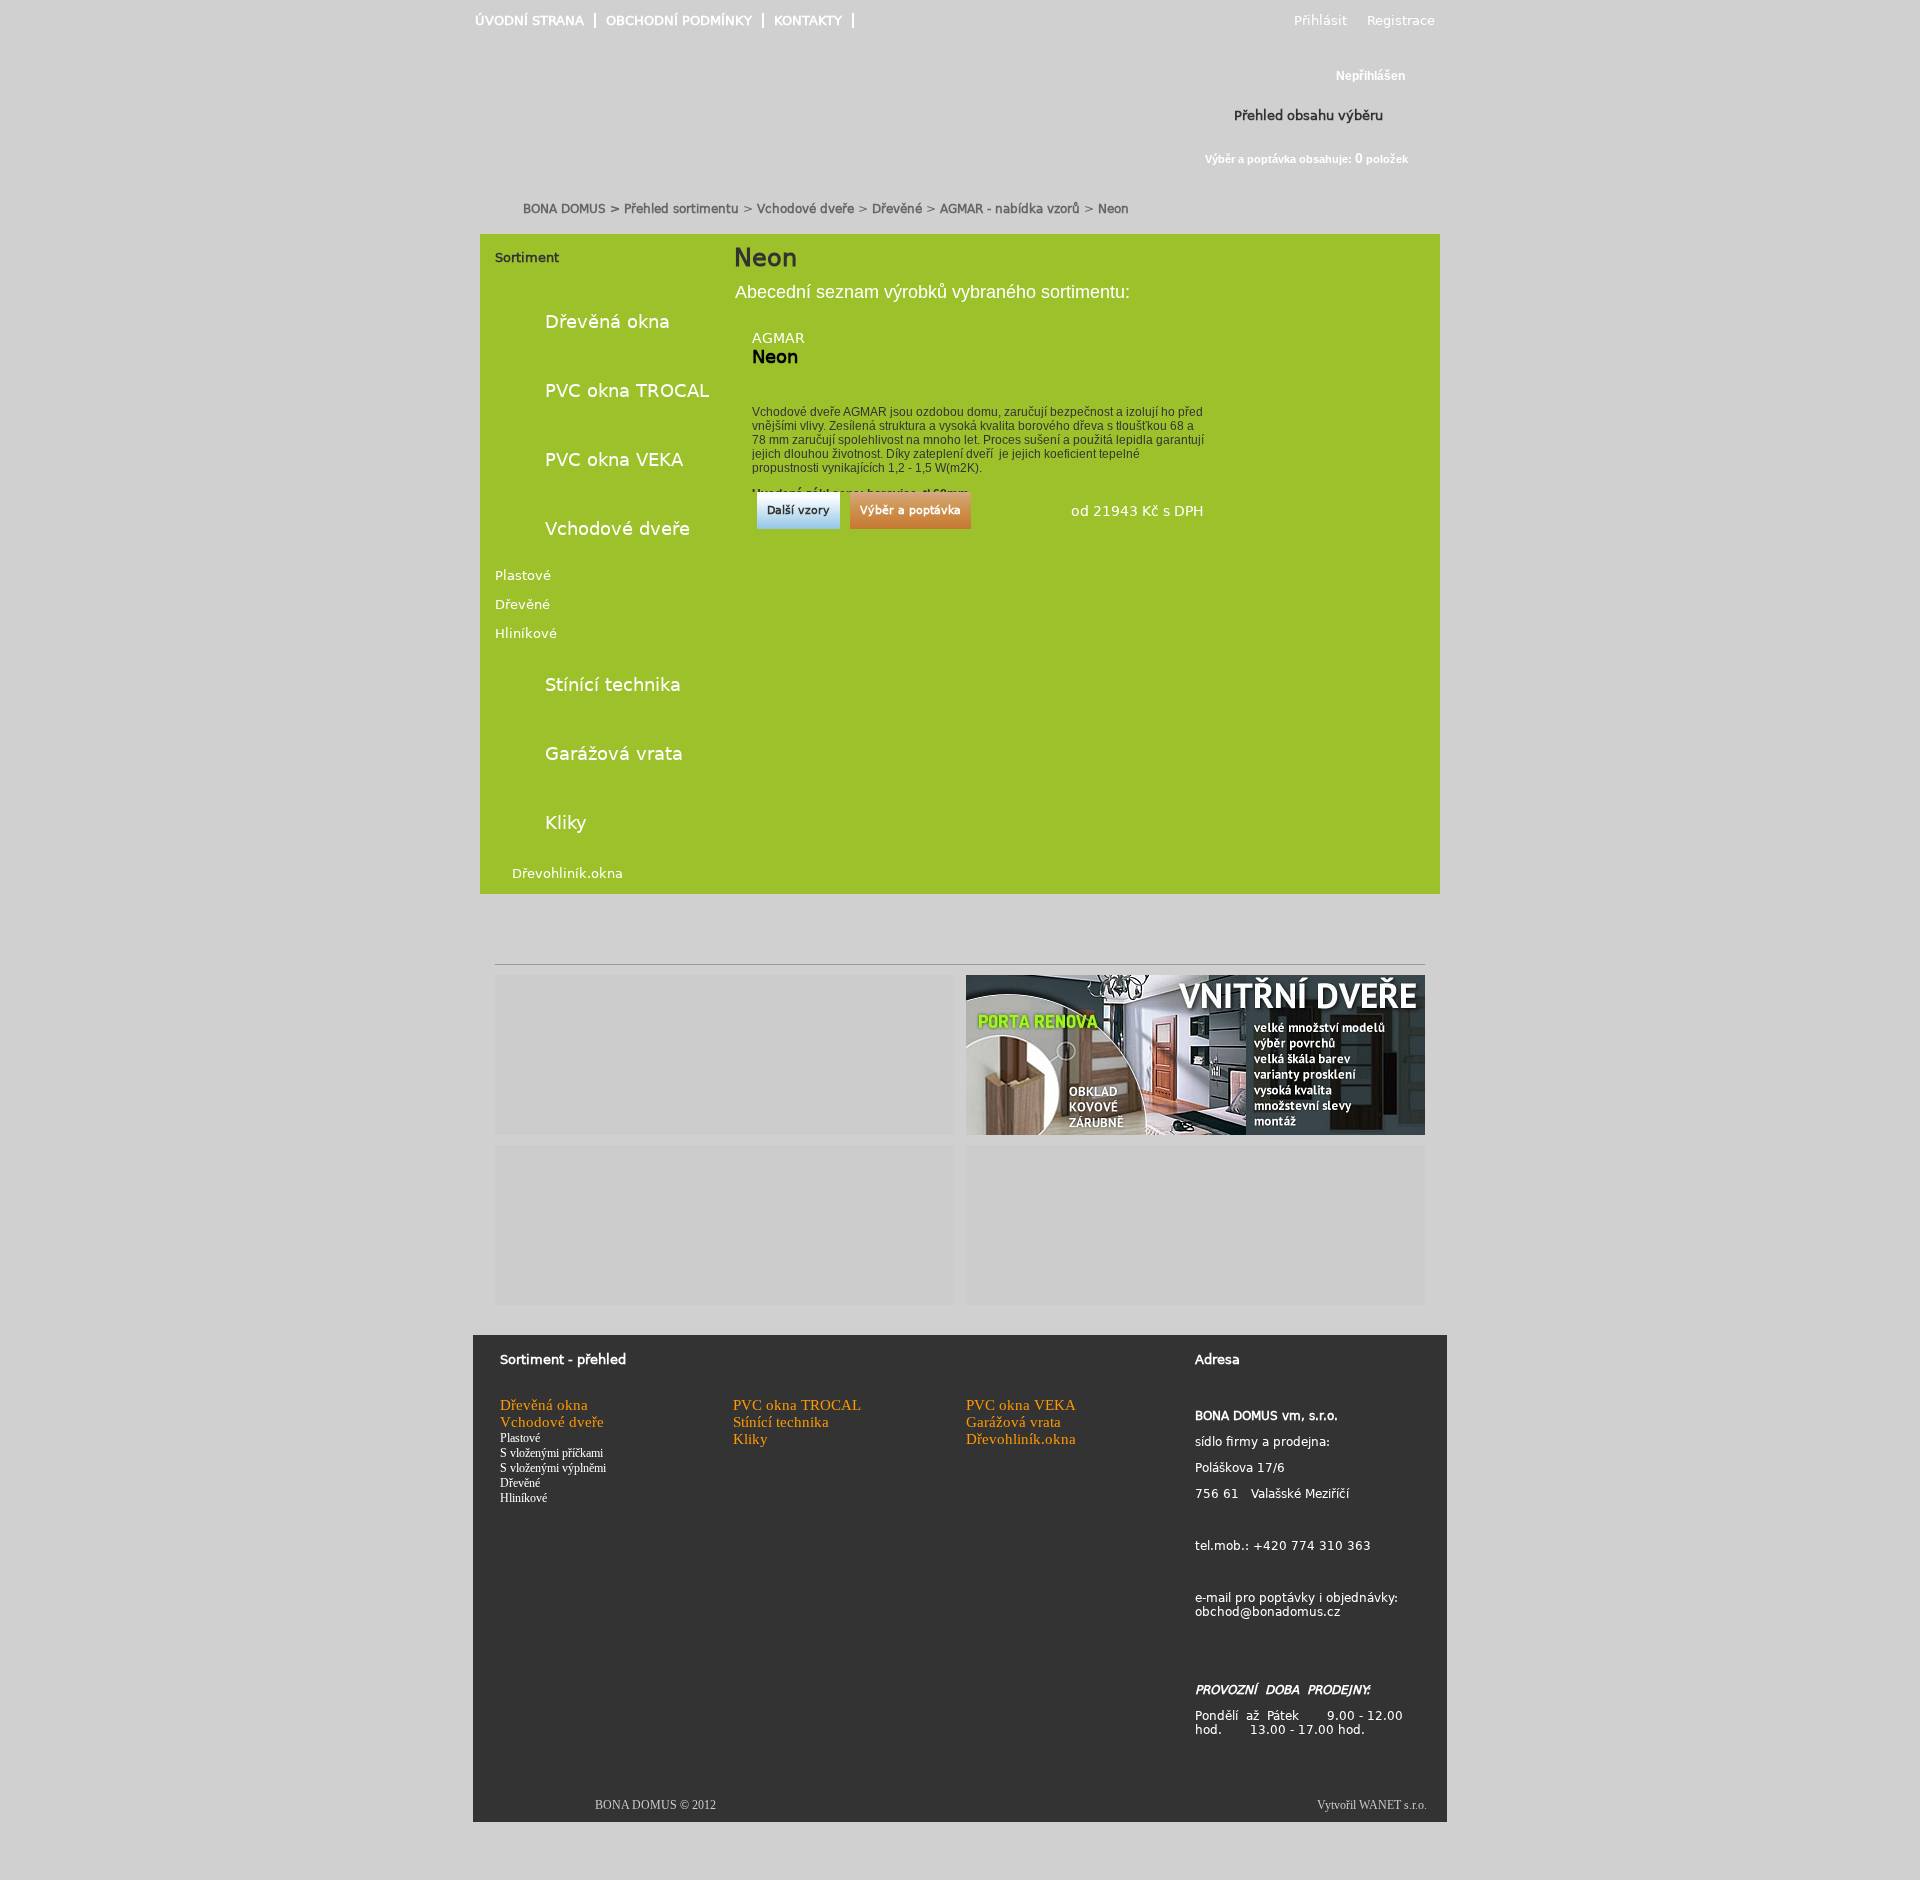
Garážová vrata (614, 753)
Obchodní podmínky (679, 20)
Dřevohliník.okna (567, 873)
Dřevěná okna (607, 321)
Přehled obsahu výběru (1308, 115)
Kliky (566, 822)
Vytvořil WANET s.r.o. (1372, 1805)
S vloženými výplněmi (553, 1468)
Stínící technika (613, 684)
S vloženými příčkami (551, 1453)
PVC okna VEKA (614, 459)
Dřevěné (899, 209)
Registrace (1401, 20)
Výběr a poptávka (910, 510)
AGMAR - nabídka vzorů (1010, 209)
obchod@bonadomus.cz (1267, 1612)
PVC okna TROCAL (627, 390)
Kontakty (808, 20)
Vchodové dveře (805, 209)
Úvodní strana (529, 20)
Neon (1113, 209)
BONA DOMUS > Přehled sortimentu (631, 209)
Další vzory (798, 510)
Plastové (523, 575)
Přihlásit (1320, 20)
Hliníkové (526, 633)
